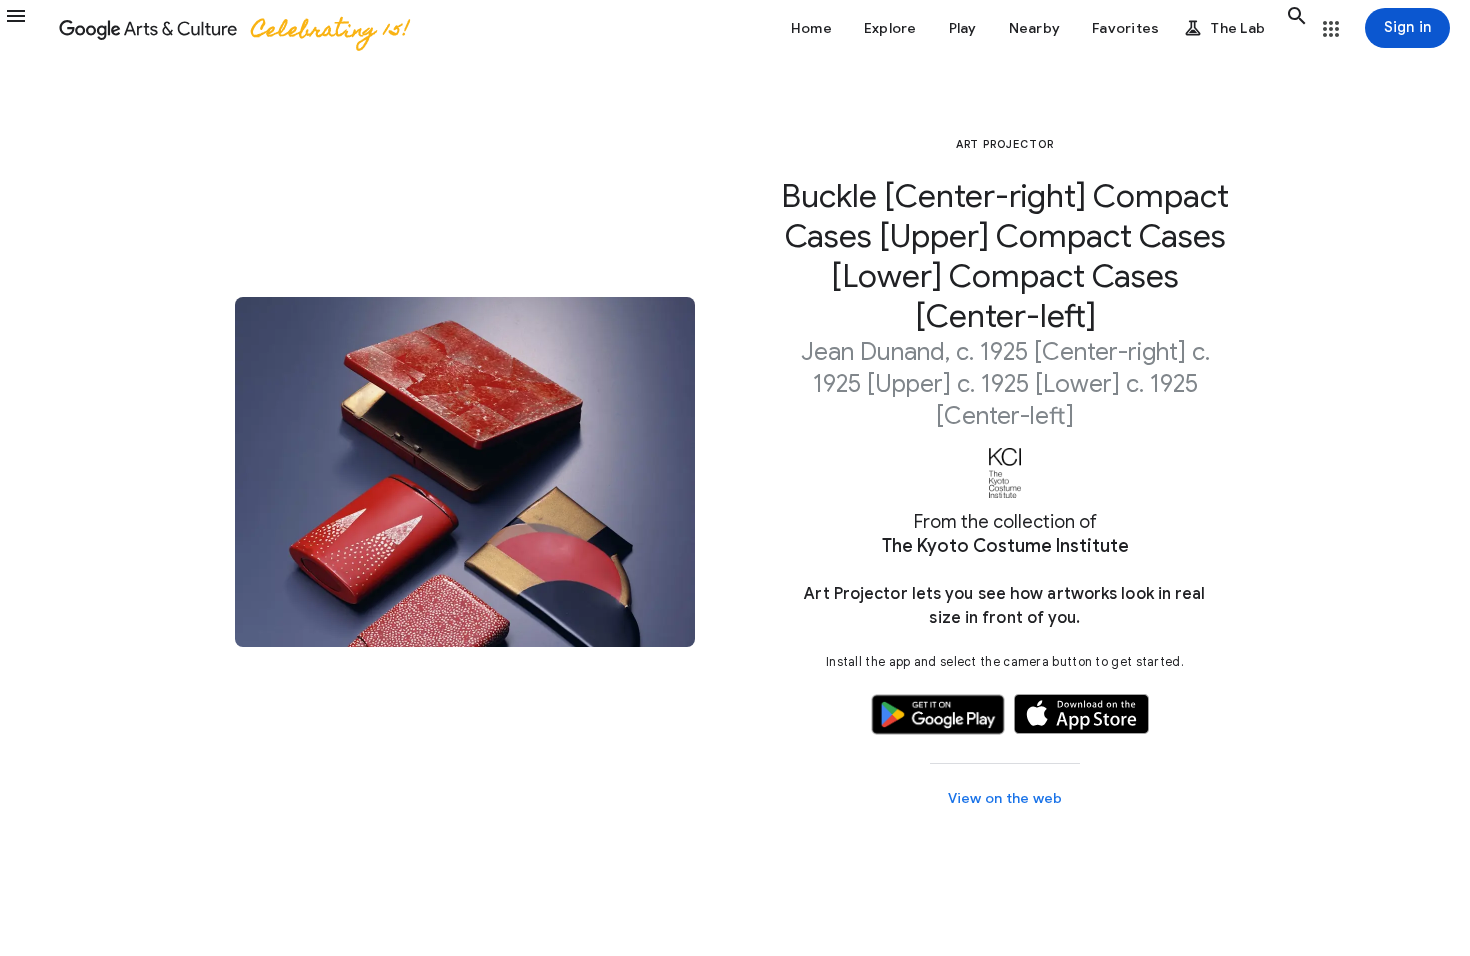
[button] (28, 28)
